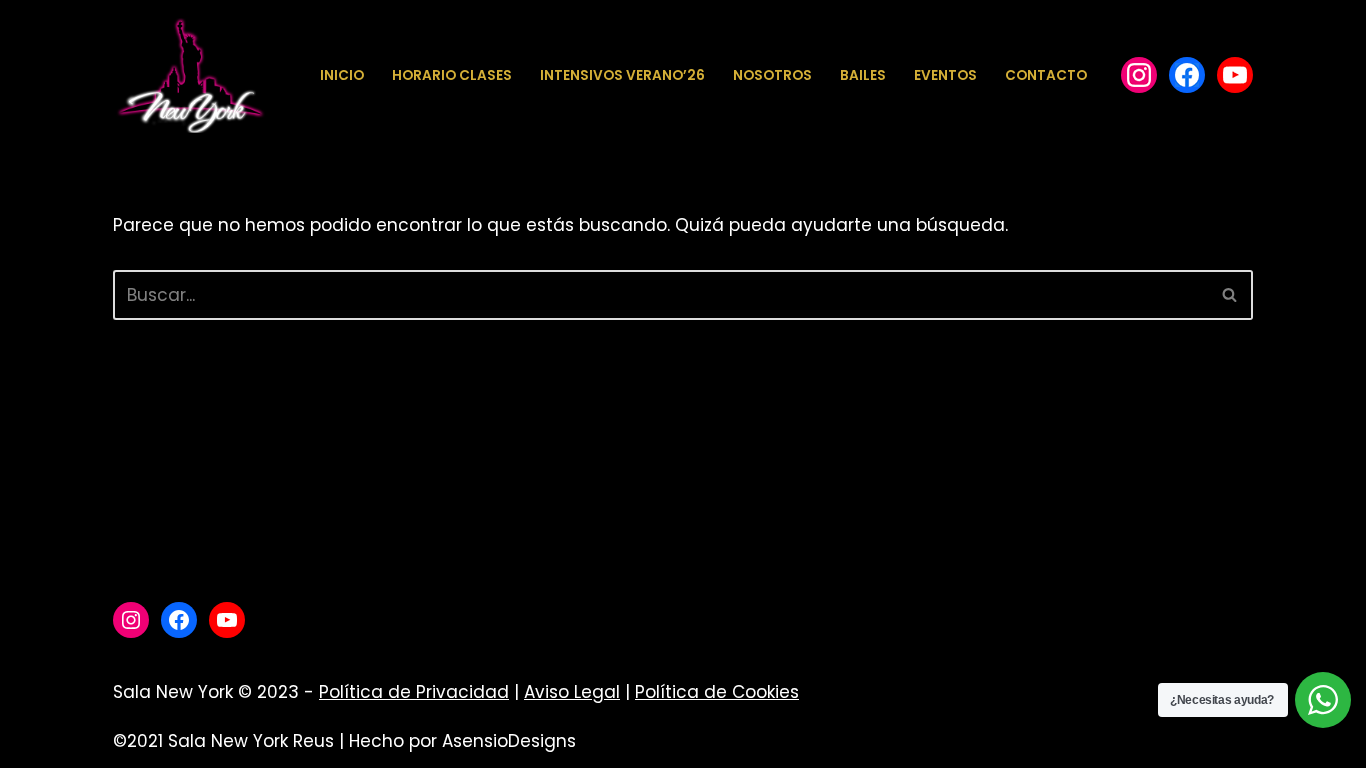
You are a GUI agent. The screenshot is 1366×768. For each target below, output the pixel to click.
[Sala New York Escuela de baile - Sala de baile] (189, 75)
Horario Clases (452, 75)
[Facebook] (1139, 75)
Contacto (1046, 75)
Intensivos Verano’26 (622, 75)
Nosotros (772, 75)
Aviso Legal (572, 692)
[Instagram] (131, 620)
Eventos (945, 75)
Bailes (863, 75)
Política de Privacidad (414, 692)
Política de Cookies (717, 692)
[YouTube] (1235, 75)
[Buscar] (1230, 295)
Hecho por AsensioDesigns (462, 741)
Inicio (342, 75)
